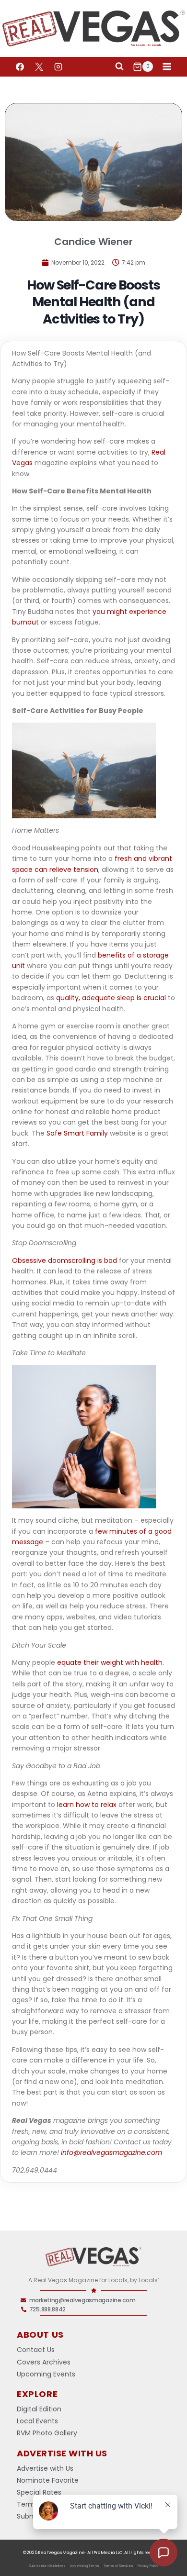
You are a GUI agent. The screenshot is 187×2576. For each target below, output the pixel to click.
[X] (39, 67)
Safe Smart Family (77, 1133)
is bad (106, 1260)
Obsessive (30, 1260)
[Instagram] (58, 67)
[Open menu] (167, 67)
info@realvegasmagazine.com (111, 2152)
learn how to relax (87, 1805)
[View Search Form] (119, 67)
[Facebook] (20, 67)
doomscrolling (72, 1260)
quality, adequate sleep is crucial (111, 998)
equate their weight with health (110, 1662)
